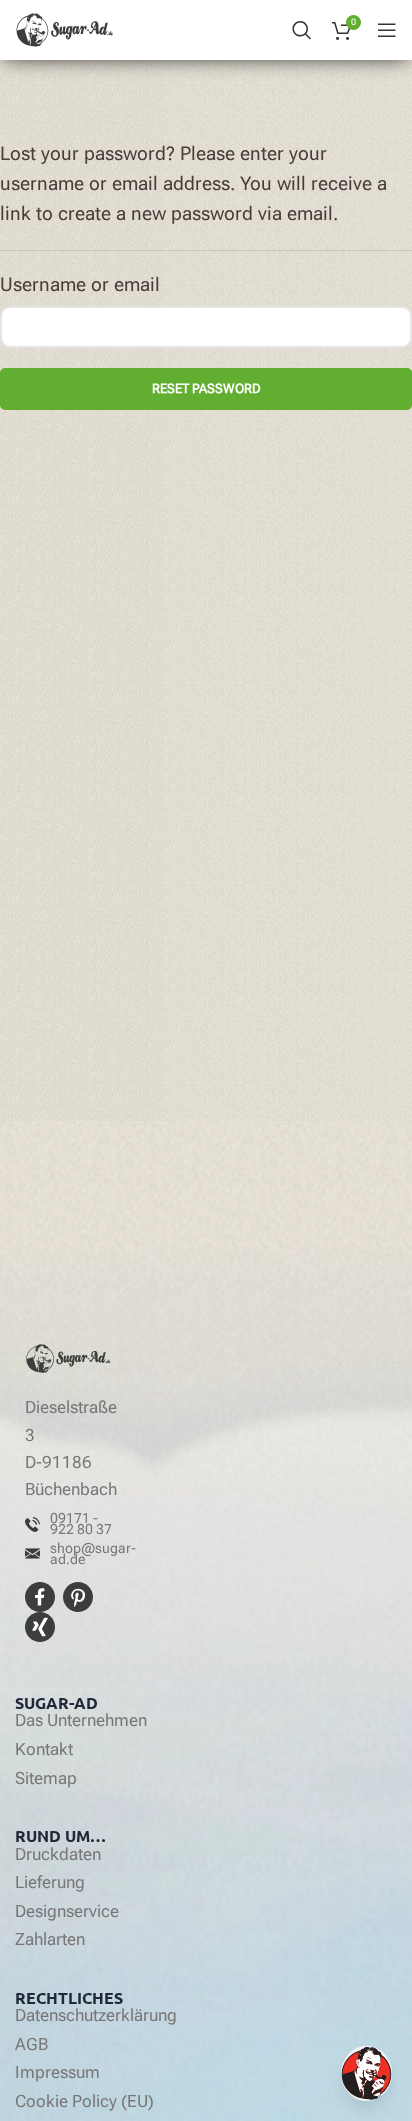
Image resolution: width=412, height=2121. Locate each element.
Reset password (206, 388)
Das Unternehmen (81, 1721)
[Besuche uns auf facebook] (42, 1596)
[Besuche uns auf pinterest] (79, 1596)
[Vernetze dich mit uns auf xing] (40, 1626)
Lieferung (50, 1883)
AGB (31, 2045)
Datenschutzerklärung (96, 2016)
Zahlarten (50, 1940)
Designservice (67, 1912)
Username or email (80, 285)
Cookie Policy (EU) (84, 2102)
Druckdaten (58, 1855)
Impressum (57, 2073)
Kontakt (44, 1750)
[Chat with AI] (366, 2073)
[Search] (302, 30)
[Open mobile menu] (387, 30)
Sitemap (46, 1779)
